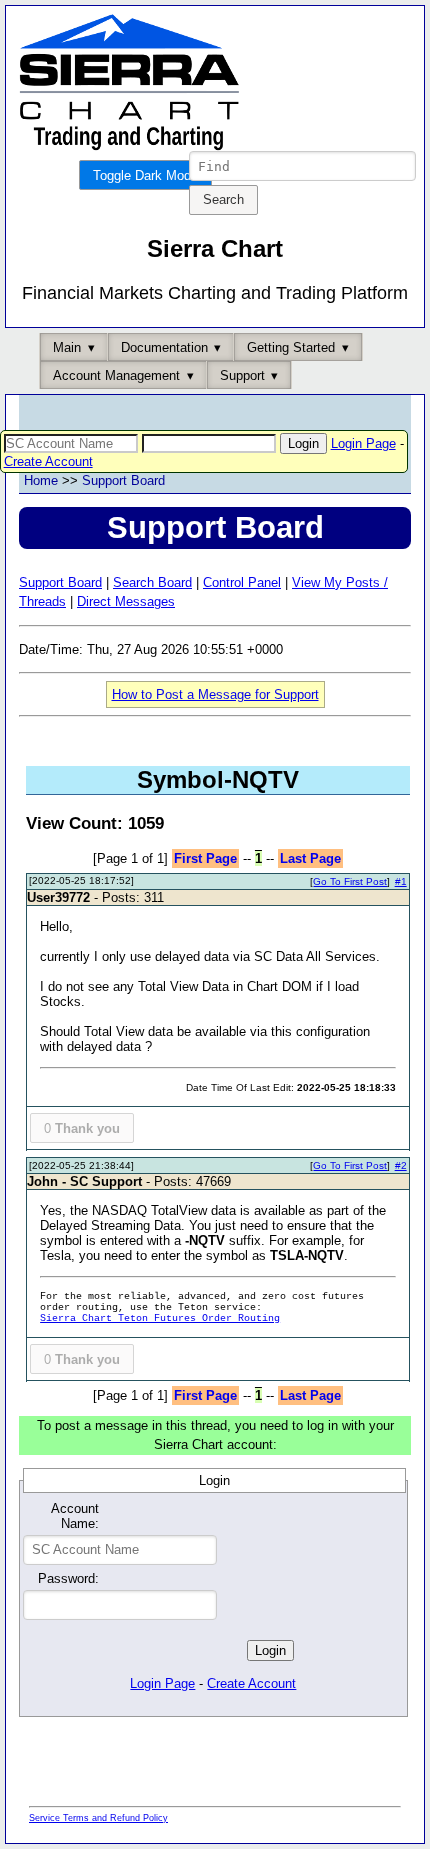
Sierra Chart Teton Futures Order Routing (160, 1318)
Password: (68, 1578)
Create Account (48, 461)
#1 (401, 881)
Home (41, 480)
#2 (401, 1165)
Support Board (123, 480)
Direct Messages (126, 601)
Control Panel (242, 582)
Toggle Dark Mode (145, 175)
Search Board (152, 582)
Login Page (363, 443)
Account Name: (75, 1516)
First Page (205, 858)
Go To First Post (350, 881)
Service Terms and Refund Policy (98, 1818)
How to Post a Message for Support (215, 694)
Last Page (310, 858)
